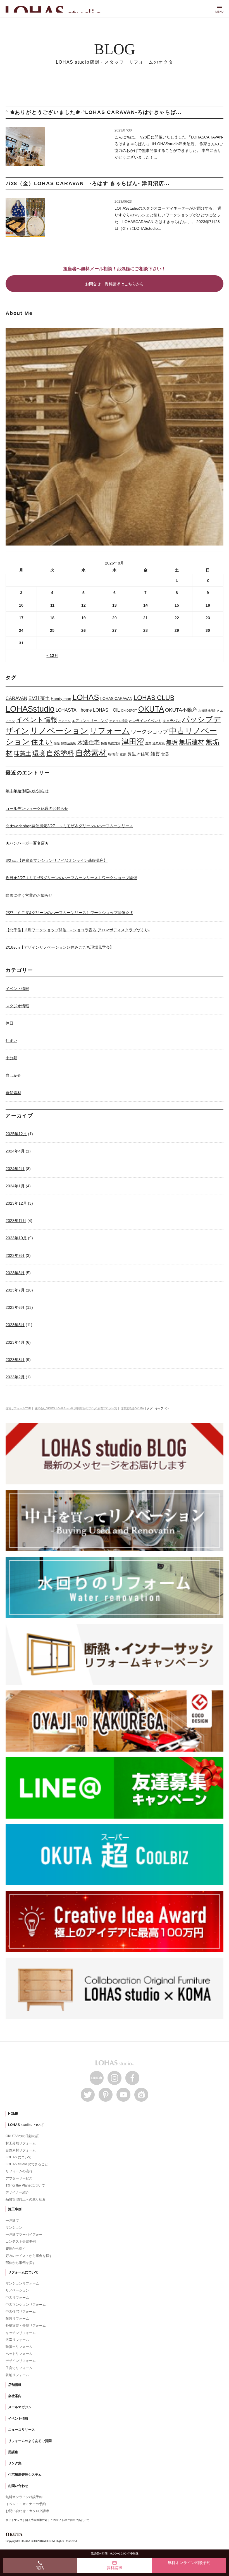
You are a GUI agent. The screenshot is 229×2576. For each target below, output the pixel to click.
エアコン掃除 (118, 721)
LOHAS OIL (106, 710)
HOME (13, 2114)
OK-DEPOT (129, 711)
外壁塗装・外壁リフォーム (26, 2326)
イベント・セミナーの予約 (26, 2504)
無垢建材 (192, 742)
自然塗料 (60, 753)
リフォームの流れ (19, 2171)
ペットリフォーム (19, 2354)
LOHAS (86, 697)
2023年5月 (15, 1325)
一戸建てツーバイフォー (24, 2235)
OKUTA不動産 (181, 710)
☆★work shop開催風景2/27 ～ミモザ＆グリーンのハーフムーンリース (69, 826)
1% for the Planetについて (25, 2185)
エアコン (65, 721)
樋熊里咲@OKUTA (132, 1408)
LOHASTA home (74, 710)
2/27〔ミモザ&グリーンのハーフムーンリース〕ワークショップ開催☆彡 (69, 913)
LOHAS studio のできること (27, 2164)
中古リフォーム (17, 2298)
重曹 (123, 754)
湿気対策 (159, 743)
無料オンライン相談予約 (24, 2497)
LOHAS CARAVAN (116, 699)
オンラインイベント (145, 721)
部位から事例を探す (21, 2263)
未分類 (11, 1058)
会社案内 (15, 2396)
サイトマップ (14, 2520)
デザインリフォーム (21, 2361)
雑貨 (155, 754)
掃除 (57, 743)
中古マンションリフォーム (26, 2305)
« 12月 (52, 656)
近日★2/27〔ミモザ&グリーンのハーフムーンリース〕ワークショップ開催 (71, 878)
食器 (165, 754)
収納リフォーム (17, 2375)
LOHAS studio (56, 9)
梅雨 (104, 743)
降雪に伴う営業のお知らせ (29, 895)
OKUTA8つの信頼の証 (22, 2136)
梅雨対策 (114, 743)
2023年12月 (16, 1203)
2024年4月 (15, 1151)
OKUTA (151, 709)
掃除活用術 (69, 743)
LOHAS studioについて (26, 2125)
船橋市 (113, 754)
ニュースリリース (22, 2430)
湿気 (148, 743)
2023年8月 (15, 1273)
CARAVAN (16, 698)
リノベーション (59, 731)
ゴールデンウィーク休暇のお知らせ (37, 809)
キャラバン (172, 721)
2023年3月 (15, 1360)
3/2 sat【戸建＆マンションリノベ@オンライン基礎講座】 (57, 860)
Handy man (61, 699)
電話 (40, 2565)
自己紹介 (13, 1075)
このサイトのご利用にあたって (70, 2520)
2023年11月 (16, 1221)
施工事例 (15, 2209)
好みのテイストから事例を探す (29, 2256)
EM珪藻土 (39, 698)
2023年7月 (15, 1290)
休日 (9, 1023)
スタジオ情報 (17, 1006)
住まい (42, 742)
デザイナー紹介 (17, 2192)
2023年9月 (15, 1255)
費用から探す (16, 2249)
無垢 (172, 742)
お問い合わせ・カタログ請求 (27, 2511)
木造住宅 (89, 742)
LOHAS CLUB (154, 698)
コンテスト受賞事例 (21, 2242)
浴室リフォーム (17, 2340)
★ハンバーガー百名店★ (27, 843)
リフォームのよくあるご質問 (30, 2441)
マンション (14, 2228)
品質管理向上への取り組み (26, 2199)
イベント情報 (37, 720)
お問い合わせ (18, 2486)
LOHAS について (18, 2157)
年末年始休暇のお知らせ (27, 791)
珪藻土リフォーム (19, 2347)
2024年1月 (15, 1186)
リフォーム (110, 731)
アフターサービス (19, 2178)
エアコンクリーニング (90, 721)
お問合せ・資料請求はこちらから (115, 284)
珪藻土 (22, 753)
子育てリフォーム (19, 2368)
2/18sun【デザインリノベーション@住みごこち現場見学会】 (60, 947)
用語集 (13, 2452)
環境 (39, 753)
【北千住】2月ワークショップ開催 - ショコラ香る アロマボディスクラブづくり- (78, 930)
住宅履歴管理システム (25, 2475)
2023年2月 (15, 1377)
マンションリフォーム (22, 2283)
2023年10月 (16, 1238)
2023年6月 (15, 1307)
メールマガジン (20, 2407)
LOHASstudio (30, 709)
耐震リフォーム (17, 2319)
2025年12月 (16, 1134)
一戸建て (12, 2221)
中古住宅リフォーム (21, 2312)
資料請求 (115, 2565)
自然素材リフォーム (21, 2150)
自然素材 (91, 753)
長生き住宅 (138, 754)
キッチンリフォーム (21, 2333)
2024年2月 (15, 1169)
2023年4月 (15, 1342)
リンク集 (15, 2463)
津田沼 (133, 742)
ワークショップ (150, 732)
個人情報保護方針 (36, 2520)
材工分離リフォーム (21, 2143)
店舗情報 (15, 2385)
